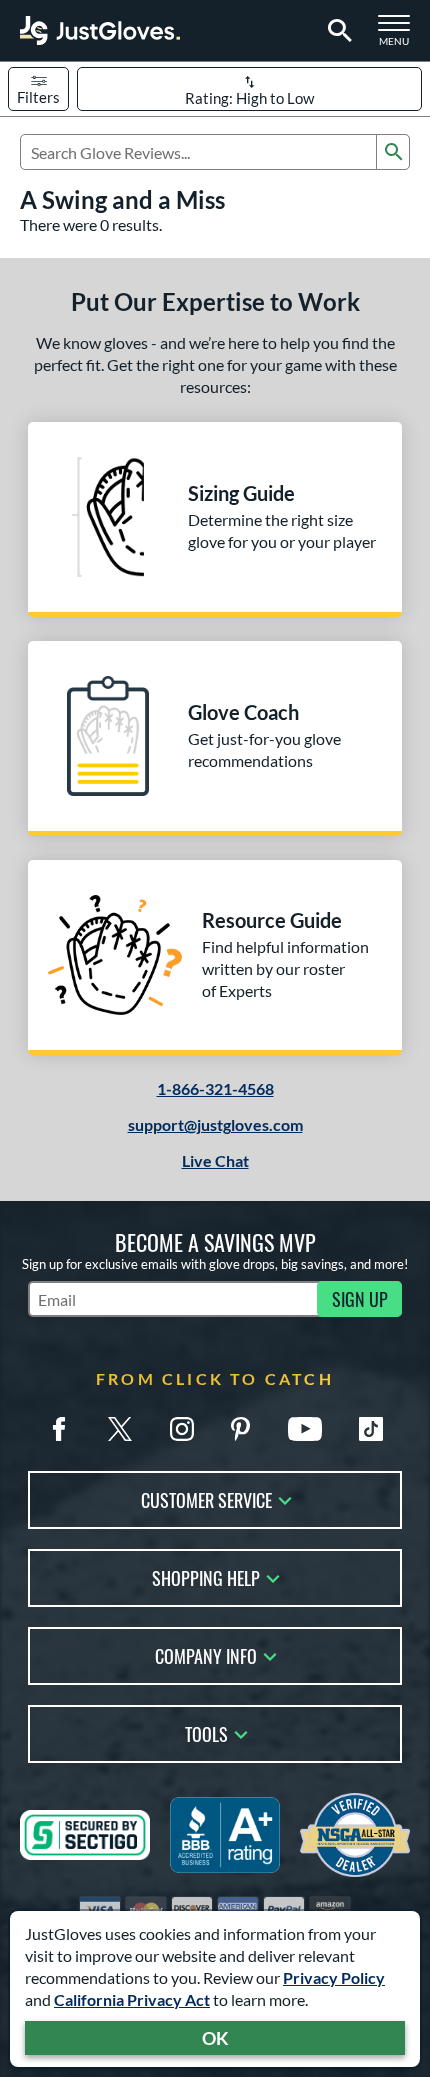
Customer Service (206, 1498)
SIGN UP (360, 1299)
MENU (400, 36)
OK (215, 2038)
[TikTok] (371, 1429)
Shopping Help (206, 1576)
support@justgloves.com (215, 1124)
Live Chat (215, 1160)
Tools (206, 1732)
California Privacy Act (132, 1999)
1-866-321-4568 (215, 1088)
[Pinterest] (240, 1429)
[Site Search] (336, 31)
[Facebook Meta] (59, 1429)
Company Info (206, 1654)
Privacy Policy (334, 1977)
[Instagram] (182, 1429)
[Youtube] (305, 1429)
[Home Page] (100, 30)
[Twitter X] (120, 1429)
